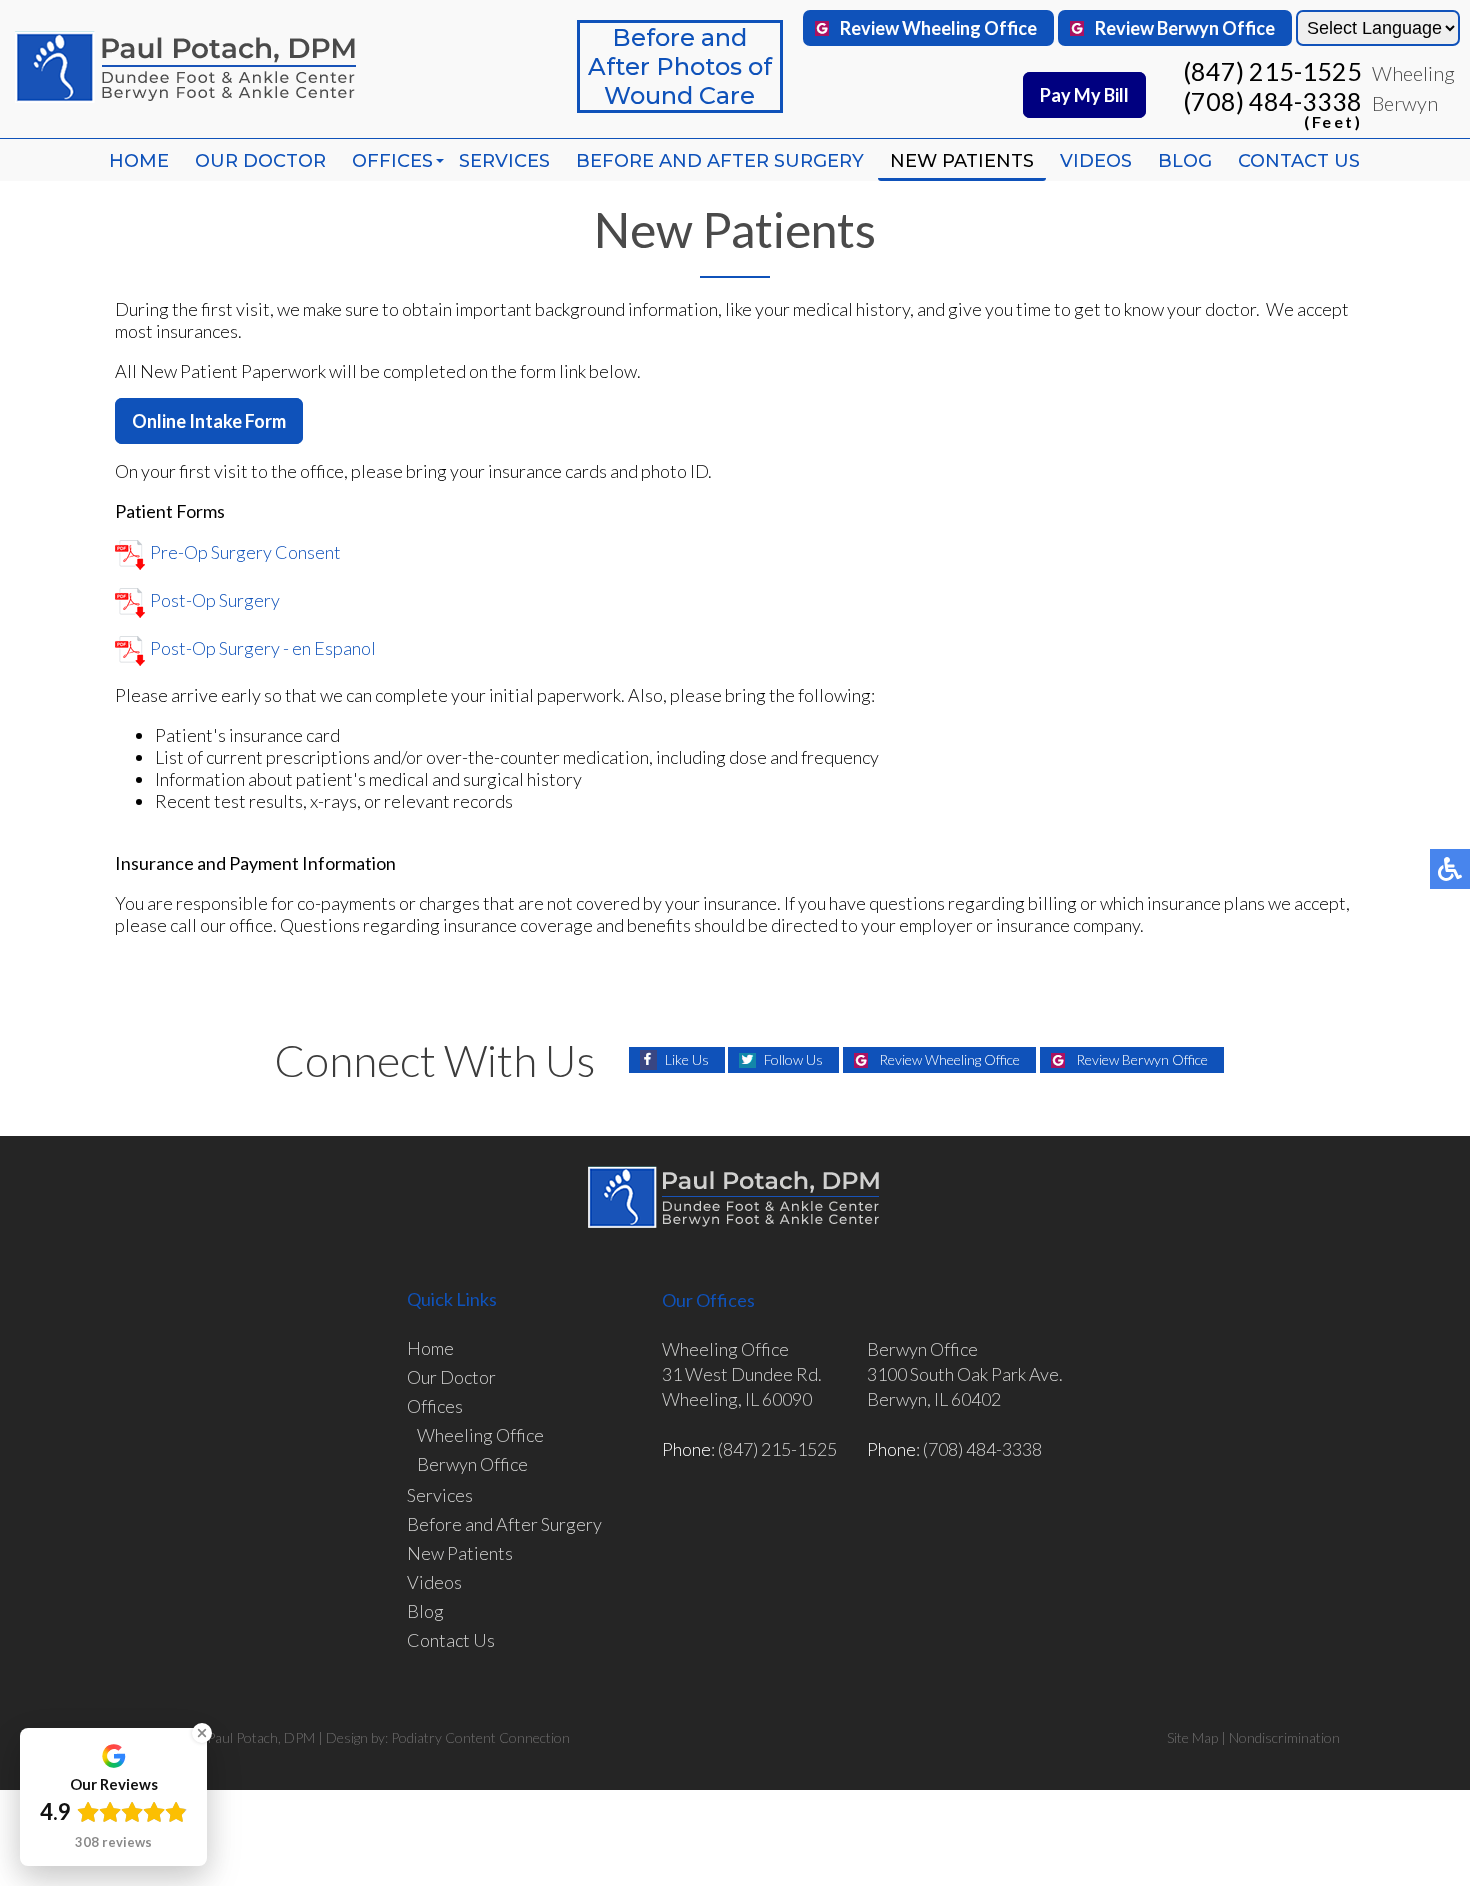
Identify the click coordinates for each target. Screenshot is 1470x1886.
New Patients (962, 161)
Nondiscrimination (1284, 1737)
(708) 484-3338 (1272, 107)
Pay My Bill (1084, 95)
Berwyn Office (472, 1464)
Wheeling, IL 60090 (737, 1399)
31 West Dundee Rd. (742, 1374)
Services (504, 161)
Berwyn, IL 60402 (934, 1399)
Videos (1096, 161)
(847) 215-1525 (1272, 71)
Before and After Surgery (720, 161)
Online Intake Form (209, 421)
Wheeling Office (480, 1435)
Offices (392, 161)
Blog (1185, 161)
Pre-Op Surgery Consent (245, 552)
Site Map (1192, 1737)
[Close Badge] (202, 1733)
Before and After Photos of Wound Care (680, 66)
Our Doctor (260, 161)
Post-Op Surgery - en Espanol (263, 648)
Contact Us (1299, 161)
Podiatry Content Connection (480, 1737)
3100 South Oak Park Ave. (965, 1374)
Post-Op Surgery (215, 600)
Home (139, 161)
